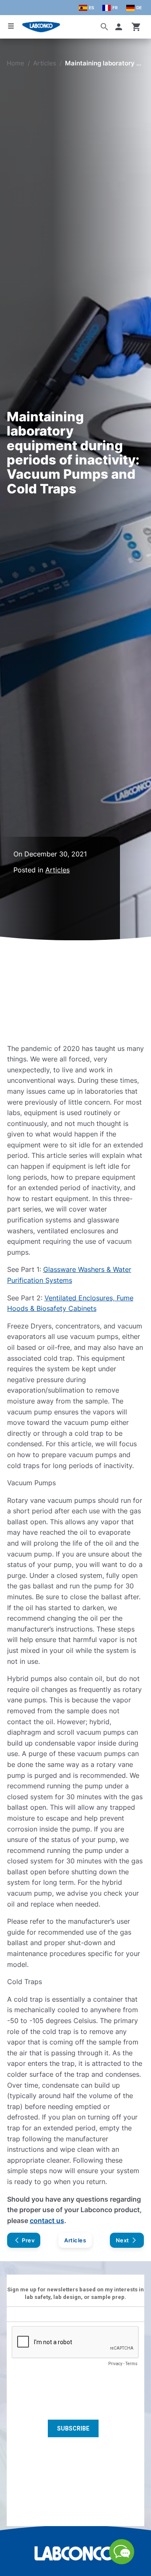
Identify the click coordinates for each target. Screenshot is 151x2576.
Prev (28, 2240)
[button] (120, 27)
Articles (45, 63)
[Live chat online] (122, 2562)
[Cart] (136, 27)
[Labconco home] (75, 2553)
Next (122, 2240)
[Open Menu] (11, 26)
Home (16, 63)
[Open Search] (104, 27)
